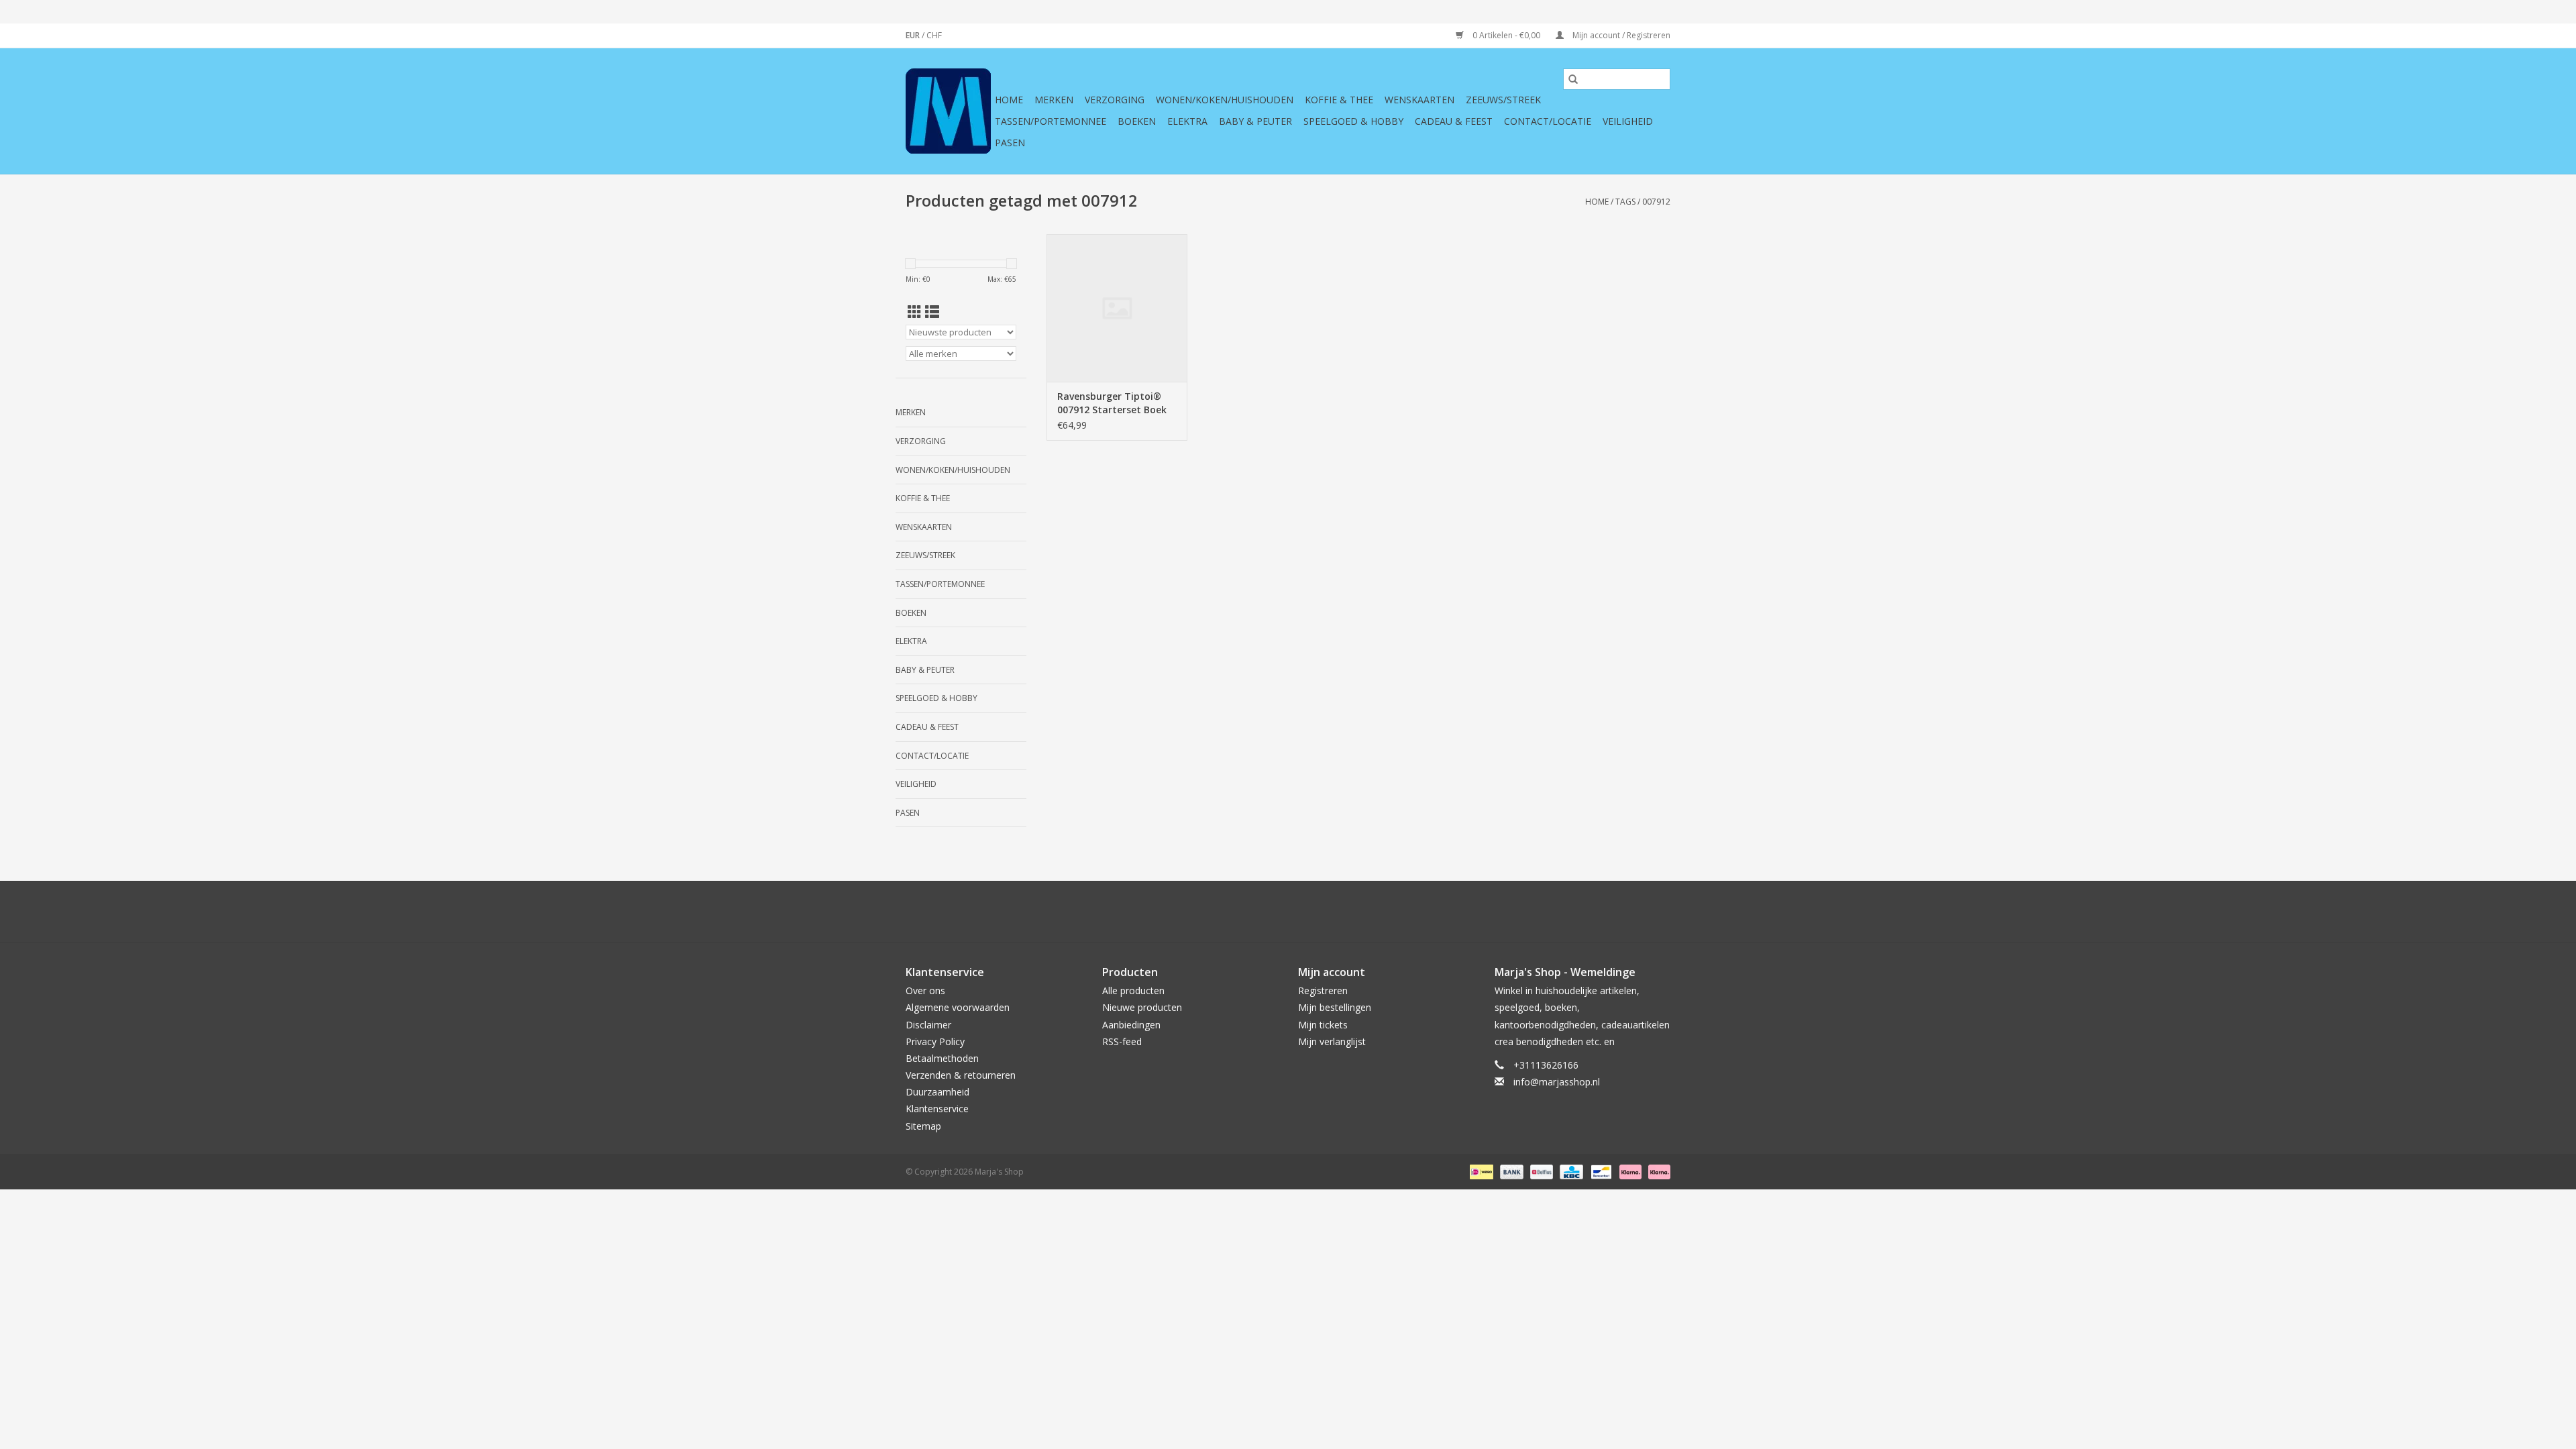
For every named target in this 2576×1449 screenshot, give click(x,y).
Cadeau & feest (1454, 121)
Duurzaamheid (937, 1092)
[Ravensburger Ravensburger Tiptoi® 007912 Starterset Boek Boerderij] (1117, 308)
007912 (1656, 202)
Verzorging (1115, 100)
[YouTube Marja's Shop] (1312, 912)
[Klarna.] (1657, 1171)
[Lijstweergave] (932, 312)
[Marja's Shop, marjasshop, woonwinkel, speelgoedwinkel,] (948, 111)
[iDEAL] (1480, 1171)
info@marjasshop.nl (1557, 1082)
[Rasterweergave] (915, 312)
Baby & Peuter (1255, 121)
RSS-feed (1122, 1041)
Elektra (1187, 121)
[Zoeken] (1573, 79)
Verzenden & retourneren (961, 1075)
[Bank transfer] (1510, 1171)
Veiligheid (1628, 121)
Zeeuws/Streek (1503, 100)
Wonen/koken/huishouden (1225, 100)
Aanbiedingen (1131, 1025)
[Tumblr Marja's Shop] (1336, 912)
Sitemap (923, 1126)
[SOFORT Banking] (1629, 1171)
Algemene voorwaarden (958, 1007)
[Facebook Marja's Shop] (1216, 912)
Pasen (1010, 143)
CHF (934, 35)
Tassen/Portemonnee (1051, 121)
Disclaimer (928, 1025)
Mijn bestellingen (1335, 1007)
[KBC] (1570, 1171)
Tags (1625, 202)
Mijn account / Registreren (1620, 35)
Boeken (1137, 121)
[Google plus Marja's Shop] (1264, 912)
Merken (1054, 100)
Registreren (1323, 990)
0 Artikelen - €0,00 (1506, 35)
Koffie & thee (1339, 100)
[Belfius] (1540, 1171)
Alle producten (1133, 990)
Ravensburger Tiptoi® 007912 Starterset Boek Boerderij (1112, 403)
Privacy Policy (935, 1041)
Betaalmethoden (942, 1058)
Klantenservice (937, 1109)
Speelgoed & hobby (1353, 121)
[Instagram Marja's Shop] (1360, 912)
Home (1009, 100)
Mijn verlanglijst (1332, 1041)
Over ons (925, 990)
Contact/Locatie (1548, 121)
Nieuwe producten (1142, 1007)
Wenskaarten (1419, 100)
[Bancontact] (1600, 1171)
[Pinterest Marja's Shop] (1288, 912)
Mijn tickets (1323, 1025)
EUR (914, 35)
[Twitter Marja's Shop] (1240, 912)
